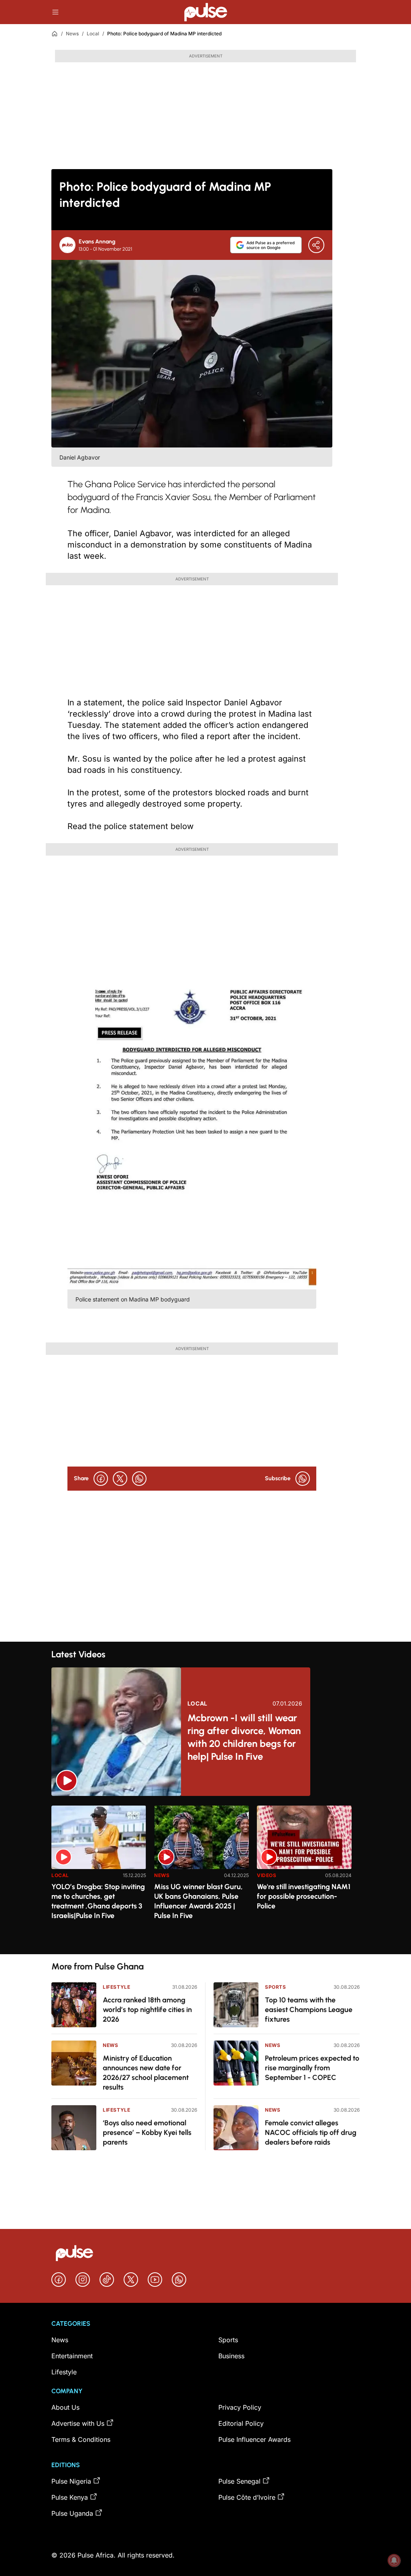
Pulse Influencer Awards (254, 2439)
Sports (276, 1987)
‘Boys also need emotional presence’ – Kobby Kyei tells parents (147, 2133)
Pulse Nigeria (71, 2481)
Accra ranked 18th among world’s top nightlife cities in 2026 (147, 2010)
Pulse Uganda (72, 2513)
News (72, 34)
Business (231, 2356)
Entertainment (72, 2356)
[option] (99, 1876)
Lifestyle (116, 1987)
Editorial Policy (241, 2423)
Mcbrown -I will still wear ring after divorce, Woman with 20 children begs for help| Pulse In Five (244, 1737)
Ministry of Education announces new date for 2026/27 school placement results (146, 2073)
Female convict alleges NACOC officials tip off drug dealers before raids (311, 2133)
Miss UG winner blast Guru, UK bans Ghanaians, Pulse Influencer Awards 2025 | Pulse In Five (198, 1901)
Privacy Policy (240, 2407)
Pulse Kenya (70, 2497)
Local (93, 34)
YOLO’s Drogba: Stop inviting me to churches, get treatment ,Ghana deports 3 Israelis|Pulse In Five (98, 1901)
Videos (267, 1875)
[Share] (316, 245)
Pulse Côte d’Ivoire (247, 2497)
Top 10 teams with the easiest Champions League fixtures (309, 2010)
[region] (205, 1875)
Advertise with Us (78, 2423)
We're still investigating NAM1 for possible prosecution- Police (304, 1896)
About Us (65, 2407)
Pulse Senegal (239, 2481)
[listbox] (205, 1875)
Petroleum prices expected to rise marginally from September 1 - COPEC (312, 2068)
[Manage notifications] (394, 2560)
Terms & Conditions (81, 2439)
